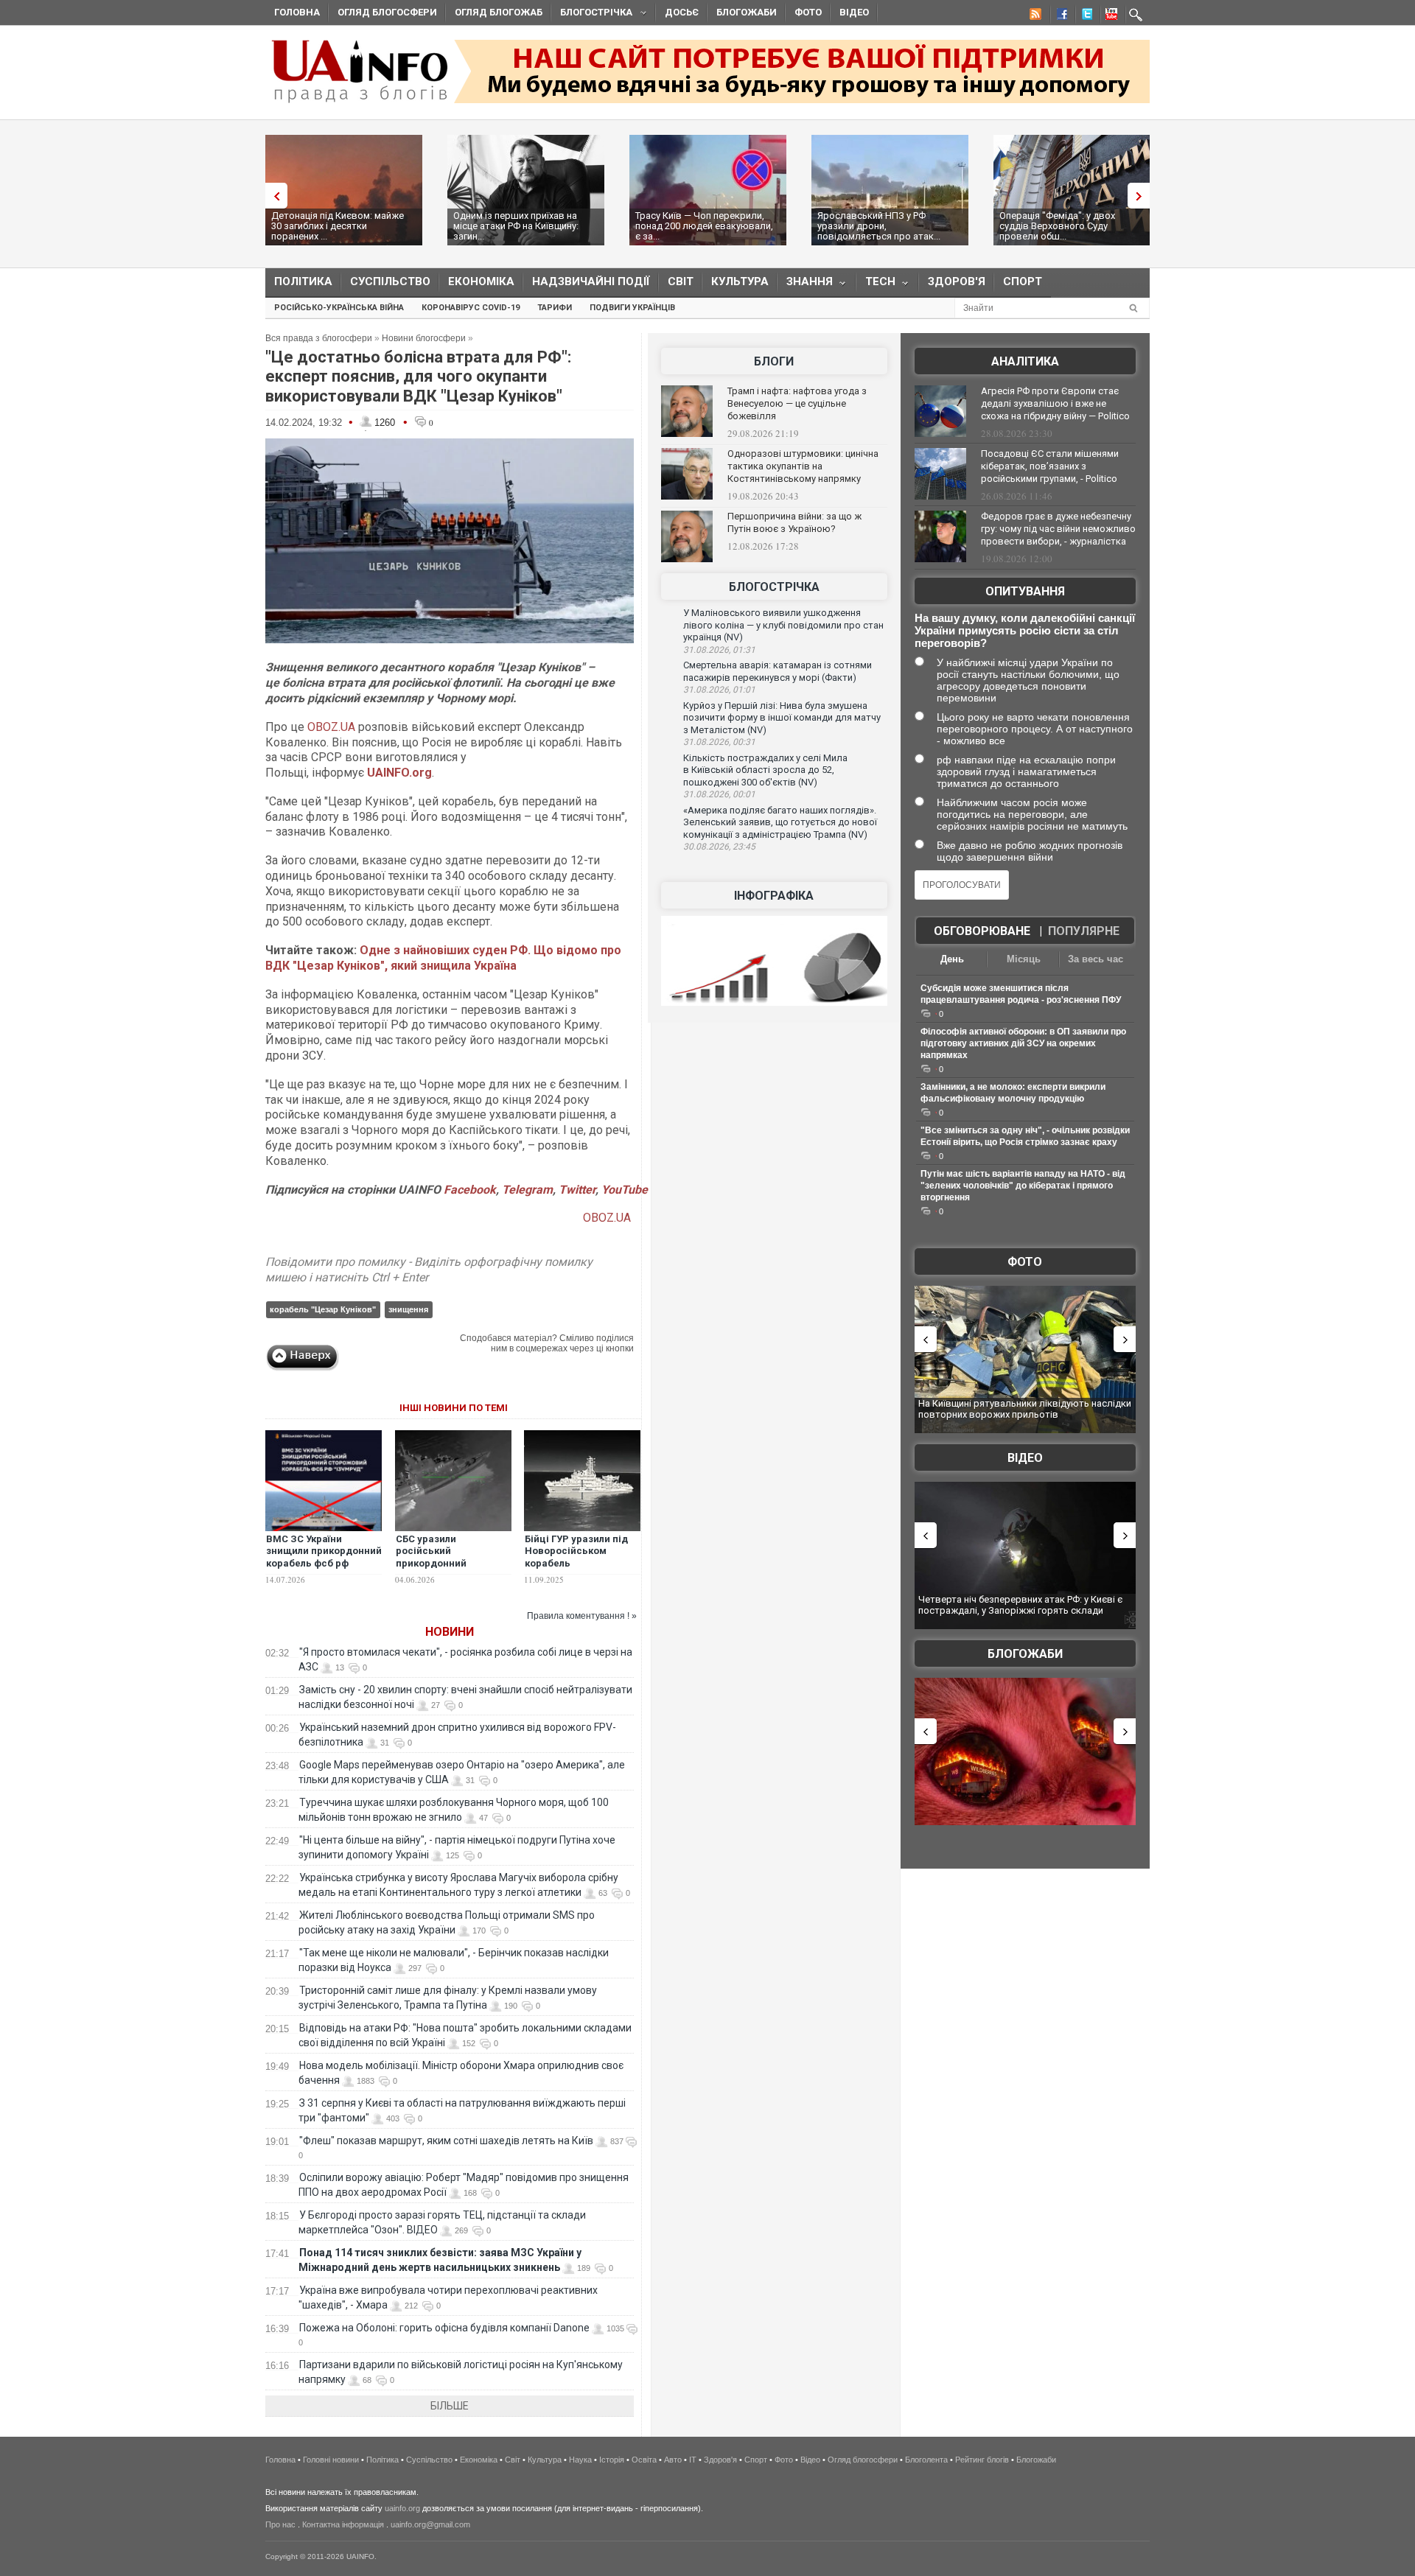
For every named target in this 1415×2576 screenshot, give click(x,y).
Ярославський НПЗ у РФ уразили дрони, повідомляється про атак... (879, 226)
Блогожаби (747, 12)
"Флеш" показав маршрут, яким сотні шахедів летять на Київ (446, 2141)
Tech (876, 285)
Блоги (774, 361)
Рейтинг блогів (982, 2460)
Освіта (644, 2460)
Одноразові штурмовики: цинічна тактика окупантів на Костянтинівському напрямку (803, 466)
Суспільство (390, 281)
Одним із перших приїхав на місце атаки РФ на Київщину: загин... (516, 226)
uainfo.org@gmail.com (430, 2524)
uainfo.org (402, 2508)
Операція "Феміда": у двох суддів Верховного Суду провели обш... (1057, 226)
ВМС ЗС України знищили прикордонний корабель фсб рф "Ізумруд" (324, 1558)
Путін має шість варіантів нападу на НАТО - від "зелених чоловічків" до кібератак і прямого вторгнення (1023, 1186)
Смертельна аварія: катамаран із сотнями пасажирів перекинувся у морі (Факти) (778, 671)
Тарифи (555, 308)
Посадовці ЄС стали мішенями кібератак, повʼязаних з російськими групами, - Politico (1050, 466)
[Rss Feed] (1034, 16)
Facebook (470, 1190)
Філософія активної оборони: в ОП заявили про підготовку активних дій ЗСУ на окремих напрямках (1023, 1043)
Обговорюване (982, 931)
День (952, 959)
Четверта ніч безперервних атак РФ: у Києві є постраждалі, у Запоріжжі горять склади (1020, 1605)
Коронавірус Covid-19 (471, 308)
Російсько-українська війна (339, 308)
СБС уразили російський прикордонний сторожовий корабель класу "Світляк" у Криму (452, 1564)
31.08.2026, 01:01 (719, 690)
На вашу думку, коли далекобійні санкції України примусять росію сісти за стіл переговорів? (1025, 630)
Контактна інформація (343, 2524)
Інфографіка (774, 896)
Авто (673, 2460)
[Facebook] (1059, 16)
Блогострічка (592, 14)
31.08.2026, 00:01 (719, 794)
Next (1142, 196)
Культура (740, 281)
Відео (854, 12)
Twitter (577, 1190)
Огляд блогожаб (499, 12)
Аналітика (1025, 361)
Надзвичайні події (591, 281)
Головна (297, 12)
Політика (303, 281)
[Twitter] (1084, 16)
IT (693, 2460)
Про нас (280, 2524)
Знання (805, 285)
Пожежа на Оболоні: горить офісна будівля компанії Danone (444, 2328)
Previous (273, 196)
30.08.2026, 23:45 (719, 847)
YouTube (625, 1190)
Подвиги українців (632, 308)
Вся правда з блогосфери (319, 338)
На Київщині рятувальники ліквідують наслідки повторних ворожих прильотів (1025, 1409)
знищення (408, 1309)
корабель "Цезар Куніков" (323, 1309)
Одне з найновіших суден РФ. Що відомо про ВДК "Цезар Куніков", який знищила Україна (443, 958)
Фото (808, 12)
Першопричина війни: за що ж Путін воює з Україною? (794, 522)
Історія (612, 2460)
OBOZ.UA (333, 727)
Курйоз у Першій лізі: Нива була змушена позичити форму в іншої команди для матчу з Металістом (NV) (782, 718)
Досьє (682, 12)
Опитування (1025, 591)
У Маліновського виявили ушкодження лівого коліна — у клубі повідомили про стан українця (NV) (783, 625)
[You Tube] (1109, 16)
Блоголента (926, 2460)
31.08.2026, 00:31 (719, 742)
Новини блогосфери (424, 338)
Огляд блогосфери (387, 12)
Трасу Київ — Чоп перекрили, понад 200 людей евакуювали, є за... (704, 226)
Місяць (1024, 959)
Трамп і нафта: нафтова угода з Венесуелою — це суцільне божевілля (797, 403)
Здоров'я (957, 281)
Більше (450, 2406)
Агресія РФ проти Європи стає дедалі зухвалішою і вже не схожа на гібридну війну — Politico (1055, 403)
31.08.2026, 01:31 (719, 650)
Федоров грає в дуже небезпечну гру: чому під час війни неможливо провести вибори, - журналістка (1058, 529)
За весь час (1096, 959)
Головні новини (331, 2460)
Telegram (527, 1190)
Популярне (1084, 931)
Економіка (481, 281)
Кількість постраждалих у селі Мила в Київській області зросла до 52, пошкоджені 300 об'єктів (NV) (765, 770)
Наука (580, 2460)
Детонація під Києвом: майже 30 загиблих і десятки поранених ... (338, 226)
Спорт (1023, 281)
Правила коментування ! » (582, 1616)
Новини (450, 1632)
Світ (681, 281)
